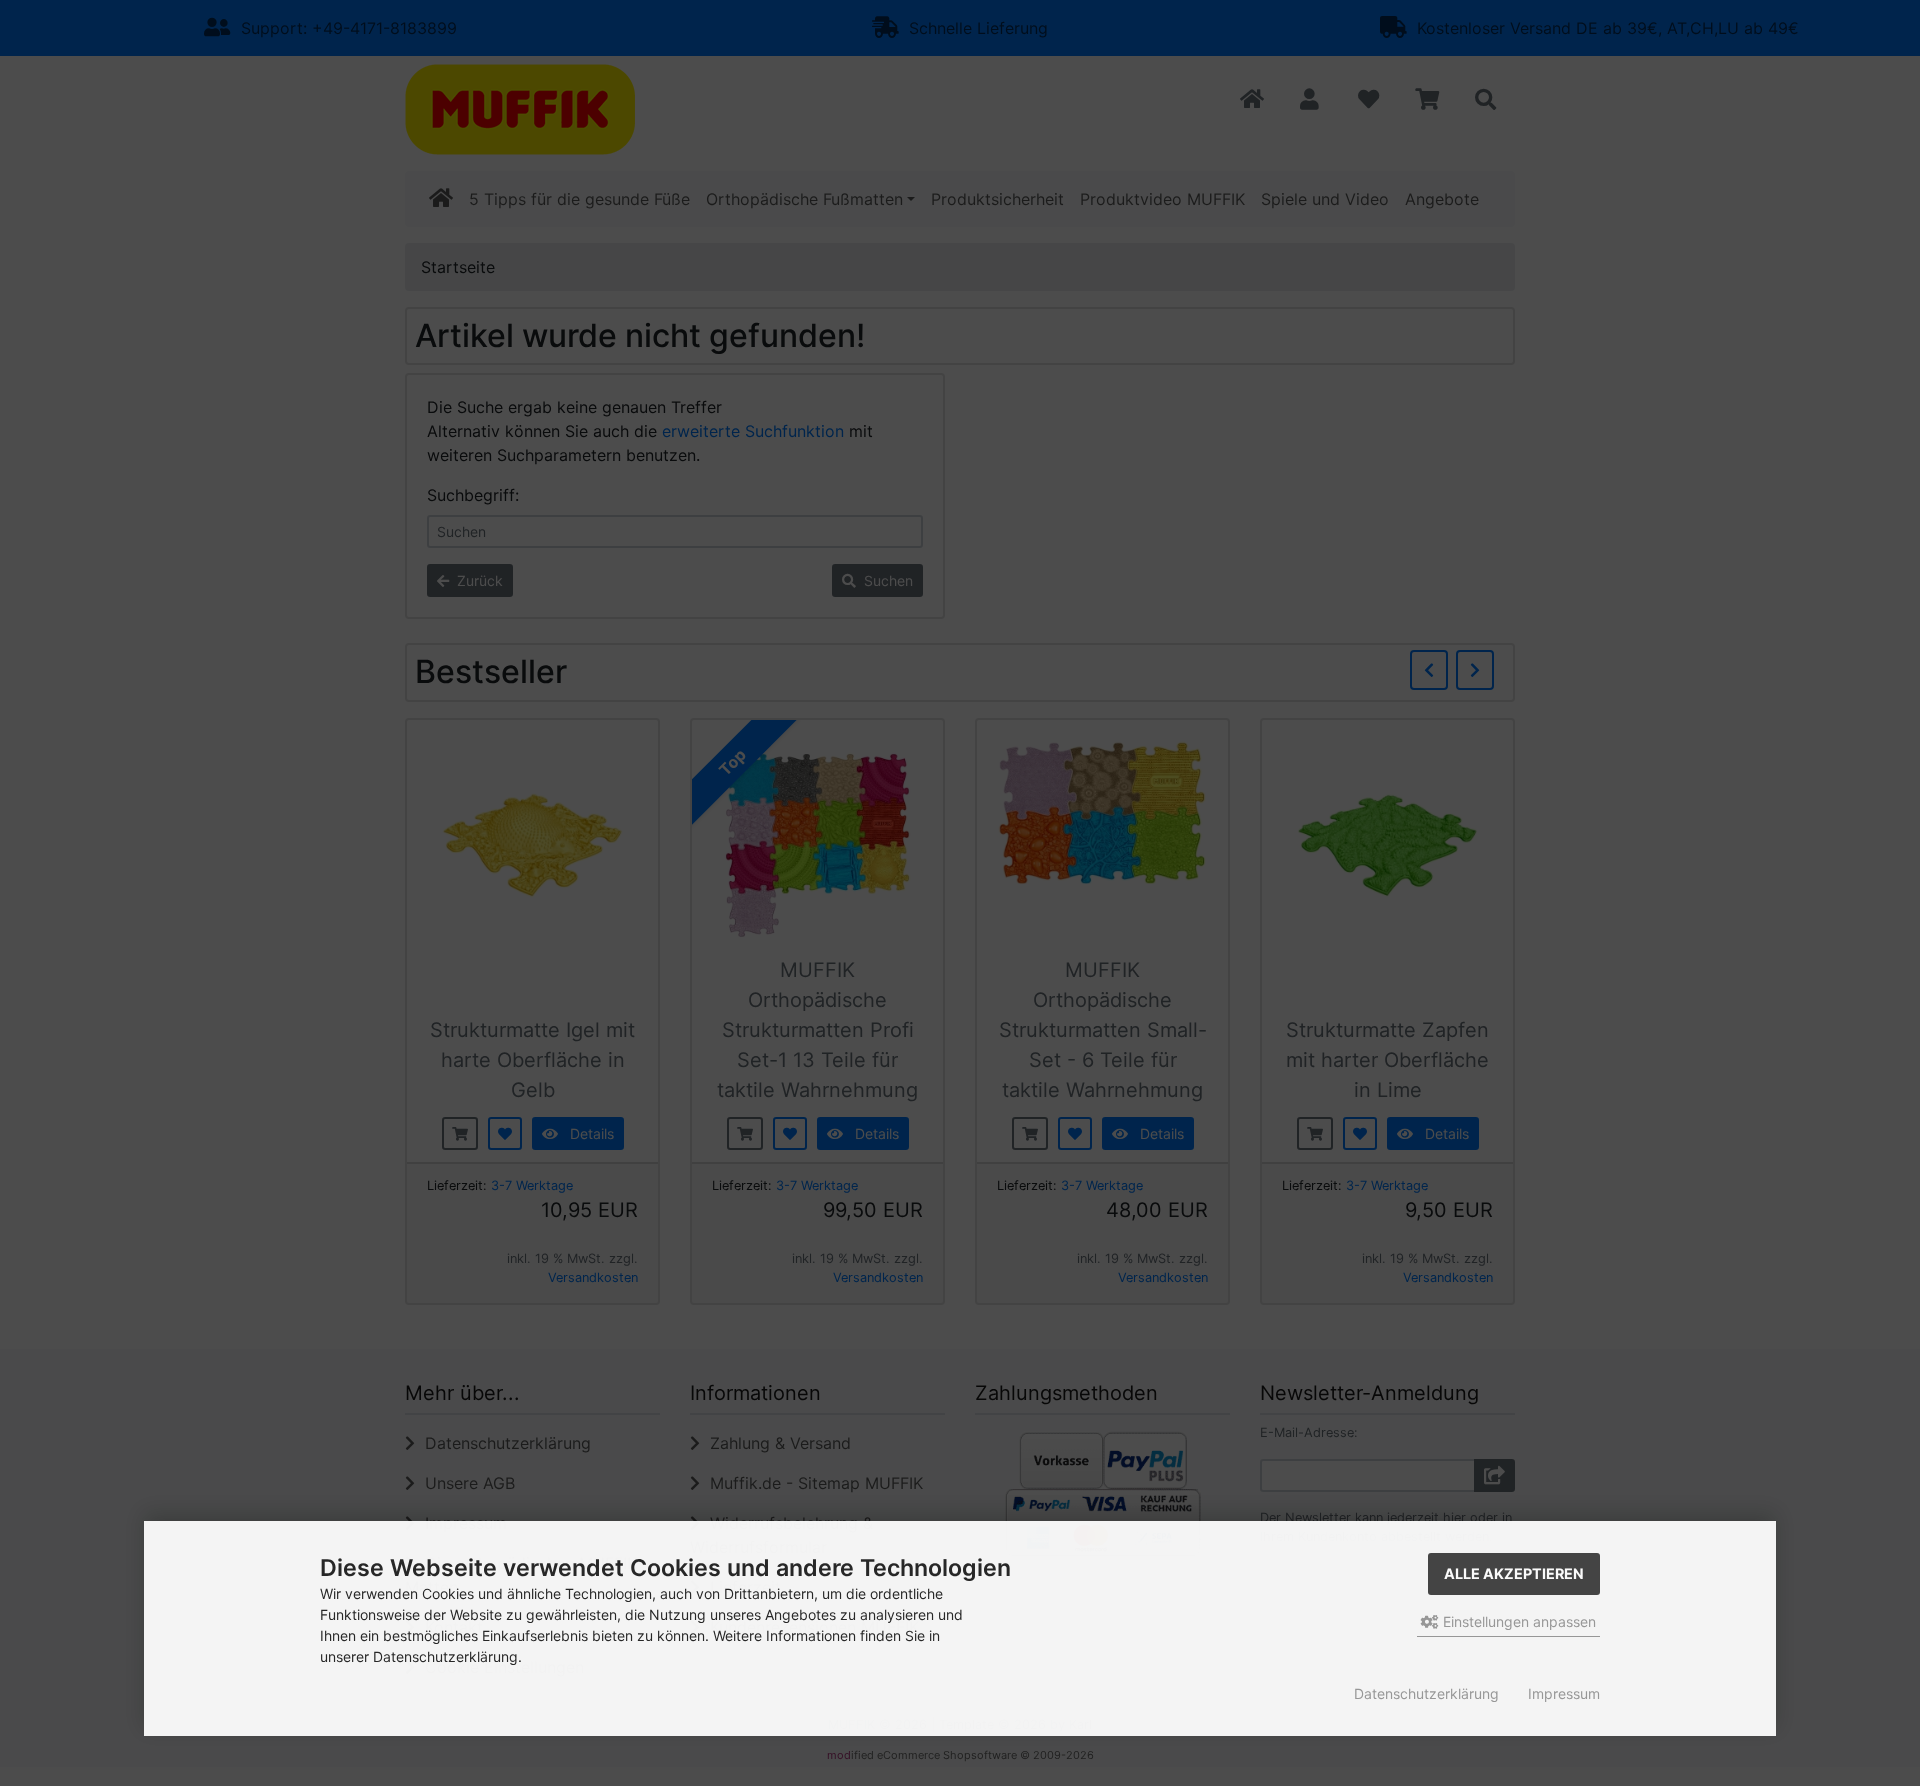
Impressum (1564, 1693)
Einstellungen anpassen (1517, 1621)
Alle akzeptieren (1514, 1573)
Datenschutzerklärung (1426, 1693)
